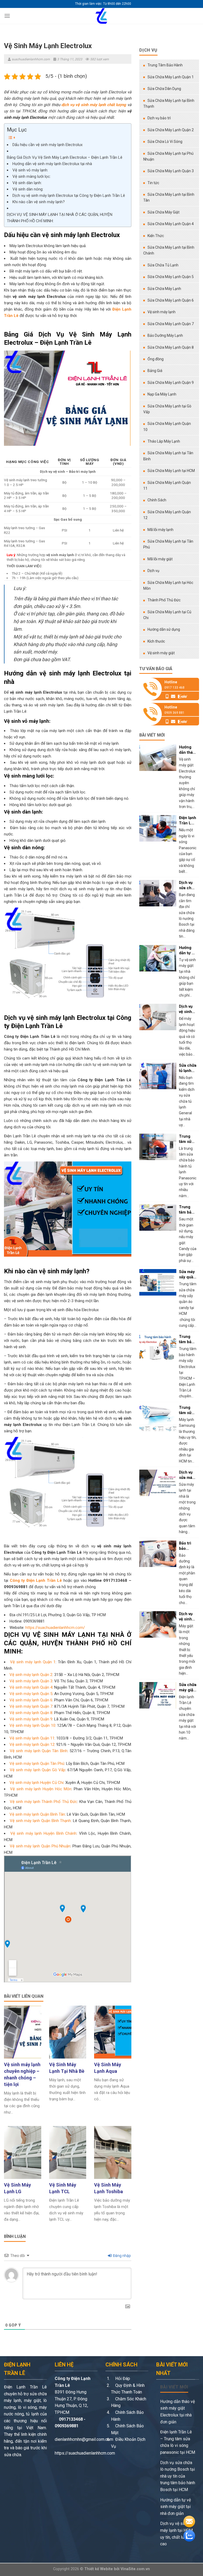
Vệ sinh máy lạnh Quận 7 (31, 1706)
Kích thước (156, 641)
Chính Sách (157, 500)
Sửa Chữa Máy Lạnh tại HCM (171, 471)
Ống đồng (156, 359)
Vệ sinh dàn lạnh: (27, 183)
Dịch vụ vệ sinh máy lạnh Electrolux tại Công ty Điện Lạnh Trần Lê (69, 196)
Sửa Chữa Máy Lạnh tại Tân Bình (168, 456)
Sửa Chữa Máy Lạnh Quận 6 (171, 300)
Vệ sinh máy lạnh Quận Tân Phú (37, 1764)
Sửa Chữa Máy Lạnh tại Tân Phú (168, 544)
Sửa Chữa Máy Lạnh (164, 289)
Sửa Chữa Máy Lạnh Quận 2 (171, 130)
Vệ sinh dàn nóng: (28, 189)
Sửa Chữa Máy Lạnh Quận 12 (167, 515)
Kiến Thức (156, 236)
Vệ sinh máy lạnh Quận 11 (32, 1738)
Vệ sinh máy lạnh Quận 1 (33, 1662)
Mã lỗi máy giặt (160, 559)
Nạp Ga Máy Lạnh (162, 394)
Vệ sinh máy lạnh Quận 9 (31, 1719)
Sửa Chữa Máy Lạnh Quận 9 (171, 383)
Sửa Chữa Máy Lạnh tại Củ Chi (167, 615)
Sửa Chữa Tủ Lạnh (163, 265)
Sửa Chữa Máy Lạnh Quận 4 (171, 224)
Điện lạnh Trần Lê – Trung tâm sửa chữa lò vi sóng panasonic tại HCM (178, 2442)
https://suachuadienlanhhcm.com (85, 2453)
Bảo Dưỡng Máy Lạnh (165, 335)
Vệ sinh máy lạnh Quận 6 (31, 1700)
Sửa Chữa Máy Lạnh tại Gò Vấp (167, 409)
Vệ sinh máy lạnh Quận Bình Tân (37, 1814)
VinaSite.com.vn (135, 2569)
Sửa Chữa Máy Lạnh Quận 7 (171, 324)
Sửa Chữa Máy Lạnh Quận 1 (171, 77)
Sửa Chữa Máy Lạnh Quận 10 (167, 426)
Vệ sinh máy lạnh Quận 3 (31, 1681)
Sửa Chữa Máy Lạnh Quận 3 (171, 171)
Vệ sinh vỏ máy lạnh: (30, 170)
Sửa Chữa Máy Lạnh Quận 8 (171, 347)
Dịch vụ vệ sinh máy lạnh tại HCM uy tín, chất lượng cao (176, 2534)
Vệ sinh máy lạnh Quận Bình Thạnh (40, 1821)
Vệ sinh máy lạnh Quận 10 (32, 1725)
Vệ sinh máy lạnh (162, 312)
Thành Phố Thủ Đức (164, 600)
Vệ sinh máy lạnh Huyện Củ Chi (36, 1783)
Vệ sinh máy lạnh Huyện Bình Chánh (43, 1833)
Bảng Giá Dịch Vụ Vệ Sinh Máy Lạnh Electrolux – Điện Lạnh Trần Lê (65, 157)
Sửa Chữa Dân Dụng (164, 89)
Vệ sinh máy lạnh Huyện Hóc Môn (41, 1789)
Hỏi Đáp (122, 2379)
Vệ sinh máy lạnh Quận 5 (31, 1694)
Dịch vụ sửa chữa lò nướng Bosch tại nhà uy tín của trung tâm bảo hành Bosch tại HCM (178, 2476)
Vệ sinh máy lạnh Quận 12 (32, 1744)
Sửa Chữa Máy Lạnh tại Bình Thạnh (169, 103)
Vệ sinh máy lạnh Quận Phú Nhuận (40, 1846)
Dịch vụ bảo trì (159, 118)
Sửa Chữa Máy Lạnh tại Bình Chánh (169, 250)
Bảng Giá (155, 371)
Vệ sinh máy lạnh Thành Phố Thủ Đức (43, 1802)
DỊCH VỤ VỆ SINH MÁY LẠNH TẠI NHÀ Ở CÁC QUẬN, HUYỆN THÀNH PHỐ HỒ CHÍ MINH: (60, 218)
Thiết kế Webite (99, 2569)
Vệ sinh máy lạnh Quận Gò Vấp (38, 1770)
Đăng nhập (121, 2256)
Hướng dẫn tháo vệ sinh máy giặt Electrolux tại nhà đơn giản (177, 2412)
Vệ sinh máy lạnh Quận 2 (31, 1675)
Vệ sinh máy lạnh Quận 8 (31, 1713)
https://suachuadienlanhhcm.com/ (55, 1628)
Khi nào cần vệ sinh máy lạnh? (39, 202)
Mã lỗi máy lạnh (160, 530)
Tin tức (153, 183)
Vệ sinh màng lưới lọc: (32, 176)
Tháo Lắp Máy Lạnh (164, 441)
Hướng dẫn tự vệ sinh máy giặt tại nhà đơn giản (176, 2507)
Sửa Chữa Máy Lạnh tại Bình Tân (169, 197)
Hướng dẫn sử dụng (164, 629)
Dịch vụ (153, 571)
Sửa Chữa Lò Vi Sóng (165, 142)
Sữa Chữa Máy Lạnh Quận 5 (171, 277)
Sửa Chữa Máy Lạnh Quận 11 (167, 485)
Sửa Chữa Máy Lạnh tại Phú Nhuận (168, 156)
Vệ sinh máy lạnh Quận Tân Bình (38, 1751)
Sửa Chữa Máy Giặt (163, 212)
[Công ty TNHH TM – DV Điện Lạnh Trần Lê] (101, 16)
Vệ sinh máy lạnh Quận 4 (31, 1687)
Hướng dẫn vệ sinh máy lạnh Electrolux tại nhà (52, 164)
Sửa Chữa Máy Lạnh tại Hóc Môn (168, 585)
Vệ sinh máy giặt (161, 653)
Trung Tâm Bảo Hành (165, 65)
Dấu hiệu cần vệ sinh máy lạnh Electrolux (47, 145)
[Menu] (7, 16)
